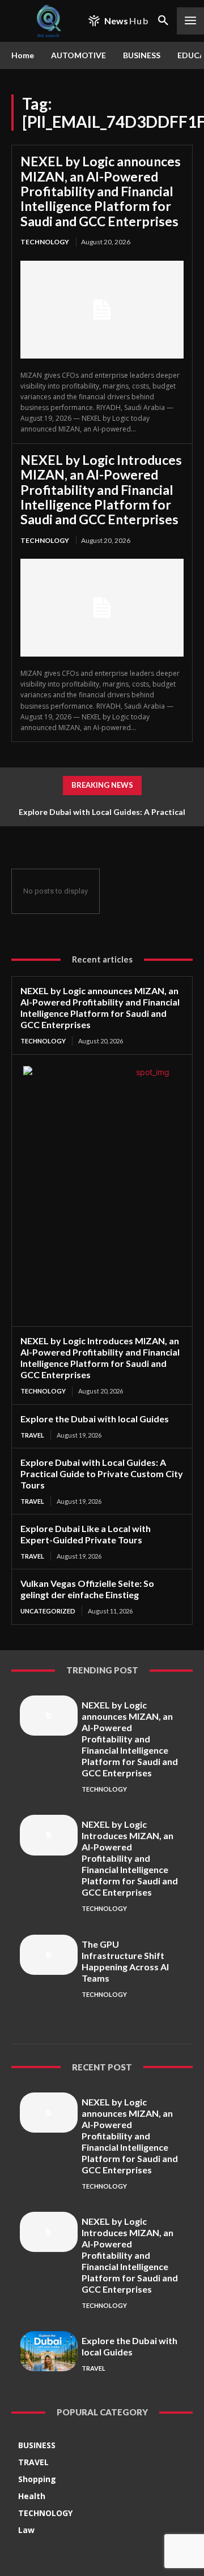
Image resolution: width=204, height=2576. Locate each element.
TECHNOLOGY (45, 242)
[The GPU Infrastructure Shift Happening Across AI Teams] (49, 1955)
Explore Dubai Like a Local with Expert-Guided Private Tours (86, 1534)
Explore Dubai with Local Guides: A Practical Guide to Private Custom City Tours (102, 1473)
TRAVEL (32, 1435)
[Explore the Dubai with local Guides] (49, 2351)
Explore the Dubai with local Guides (95, 1419)
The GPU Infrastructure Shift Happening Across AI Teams (125, 1961)
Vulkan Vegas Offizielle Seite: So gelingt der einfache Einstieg (87, 1589)
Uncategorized (48, 1611)
